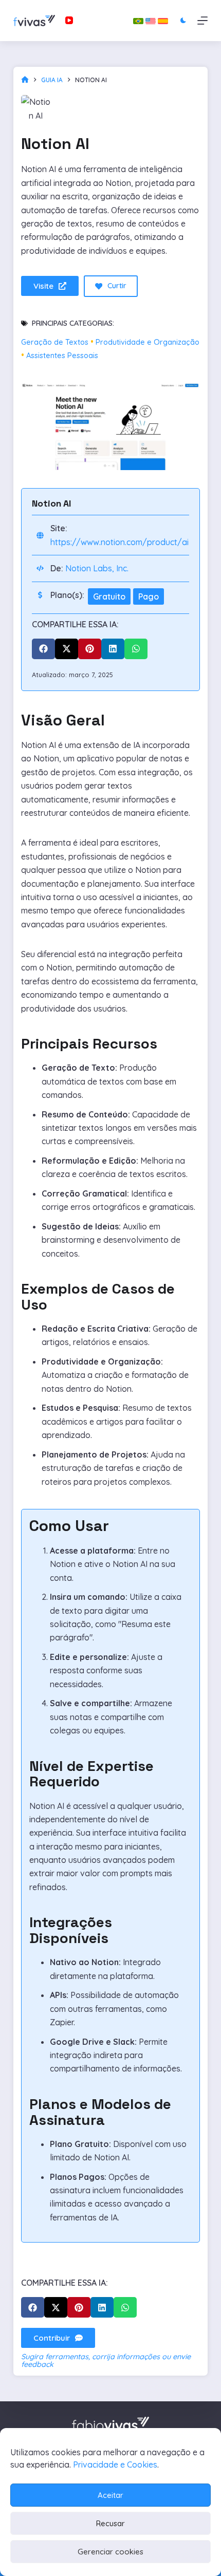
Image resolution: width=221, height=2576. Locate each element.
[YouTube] (69, 20)
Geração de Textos (55, 342)
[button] (43, 649)
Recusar (110, 2523)
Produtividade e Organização (148, 342)
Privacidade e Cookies (115, 2465)
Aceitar (110, 2495)
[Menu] (202, 21)
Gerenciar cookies (110, 2552)
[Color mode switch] (183, 20)
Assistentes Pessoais (62, 356)
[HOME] (25, 80)
